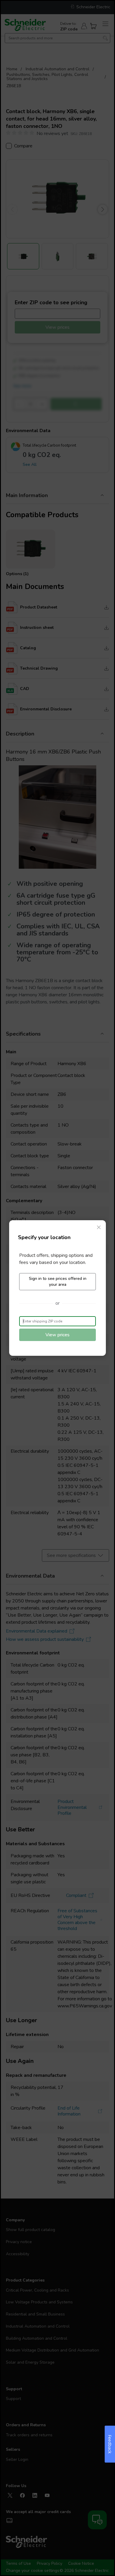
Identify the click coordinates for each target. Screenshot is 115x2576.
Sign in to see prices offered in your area (58, 1282)
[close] (99, 1227)
